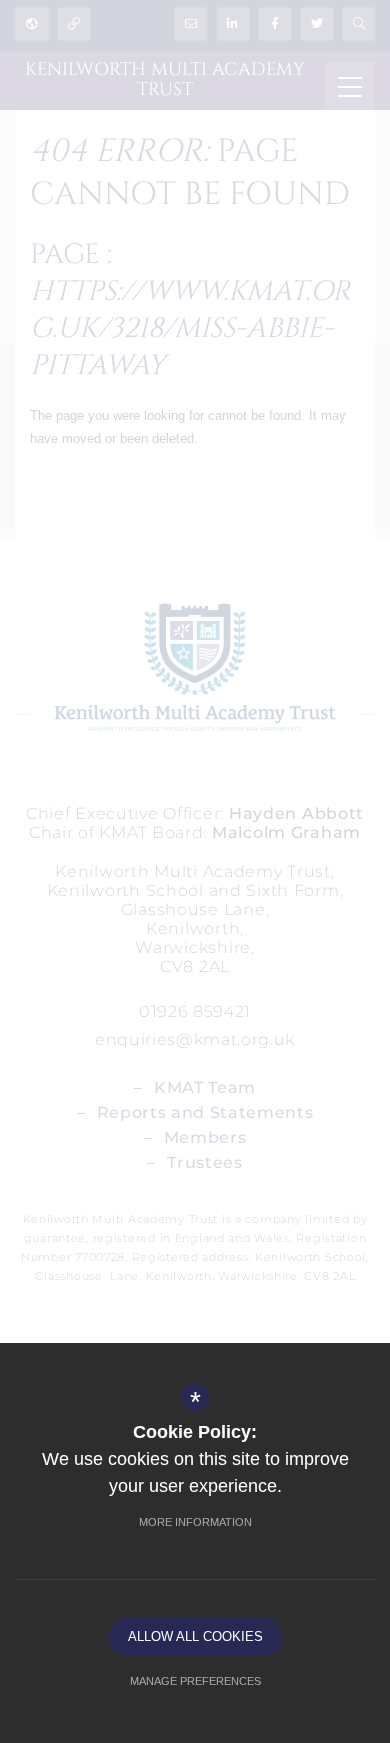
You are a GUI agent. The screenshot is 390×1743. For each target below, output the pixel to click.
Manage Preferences (195, 1681)
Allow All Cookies (195, 1636)
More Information (195, 1522)
